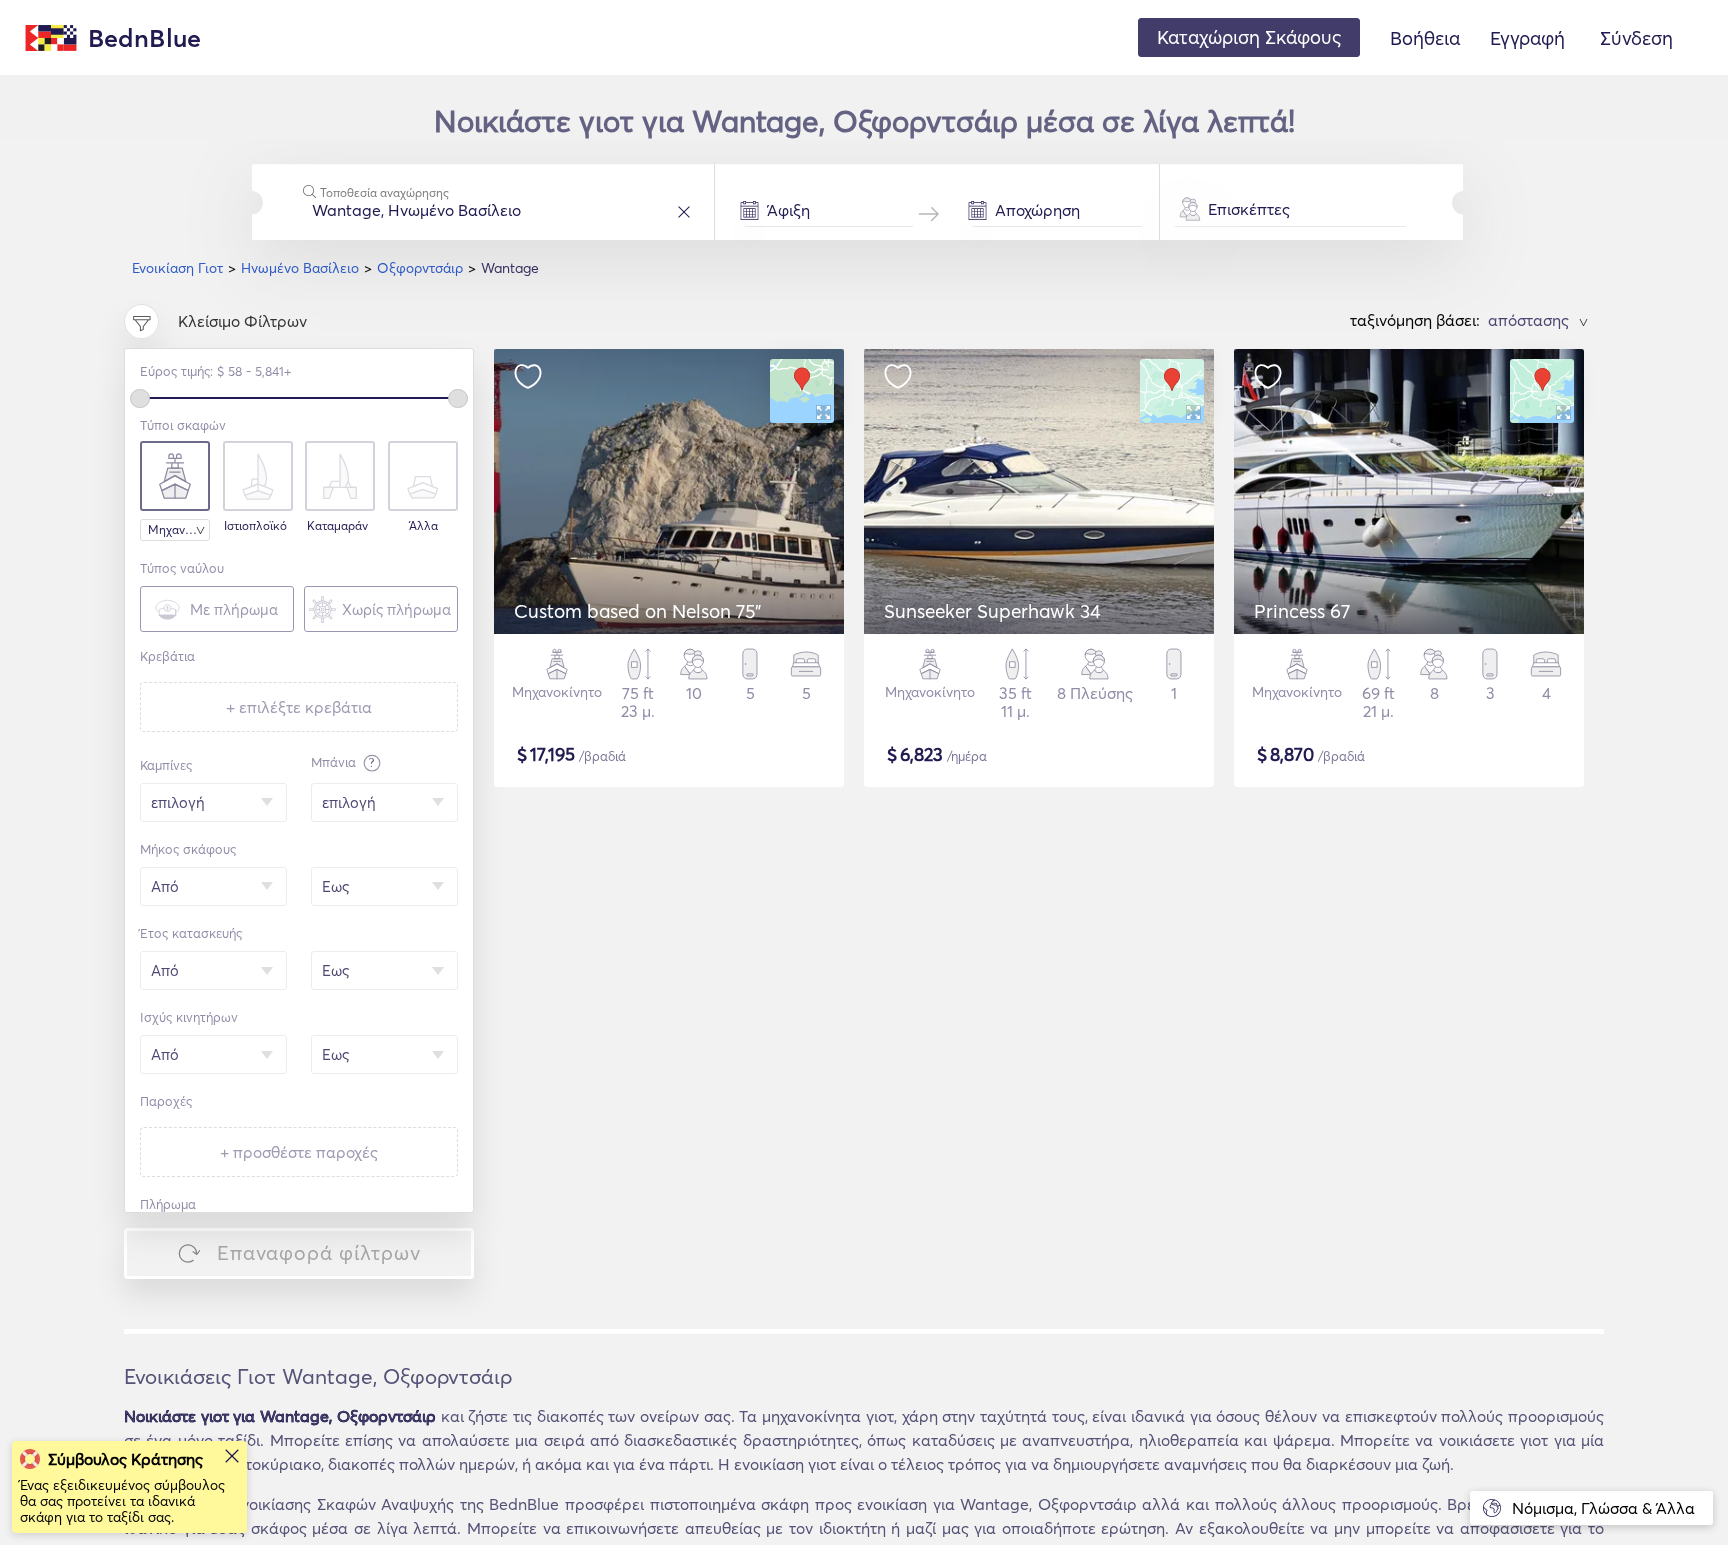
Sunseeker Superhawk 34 (992, 611)
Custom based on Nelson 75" (637, 611)
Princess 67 (1302, 611)
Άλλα (423, 526)
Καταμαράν (337, 526)
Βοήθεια (1425, 38)
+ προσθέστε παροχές (299, 1152)
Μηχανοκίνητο (179, 529)
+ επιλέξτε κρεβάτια (299, 707)
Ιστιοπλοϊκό (255, 526)
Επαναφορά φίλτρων (319, 1252)
